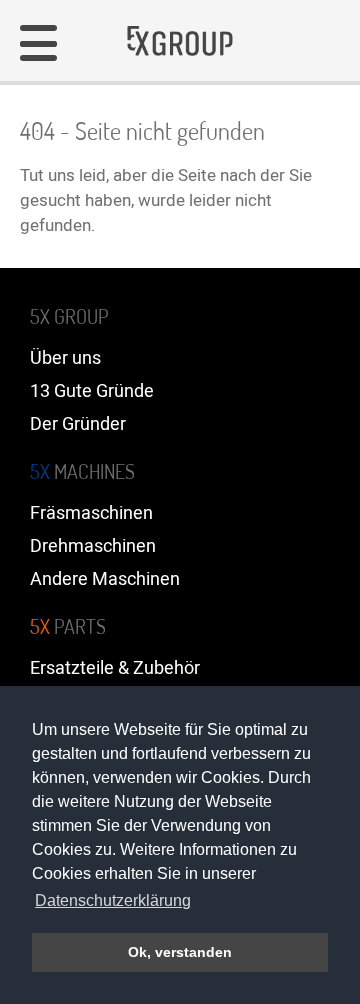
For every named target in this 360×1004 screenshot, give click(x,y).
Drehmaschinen (93, 546)
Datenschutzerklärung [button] (113, 900)
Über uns (65, 358)
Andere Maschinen (105, 579)
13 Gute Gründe (92, 391)
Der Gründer (78, 424)
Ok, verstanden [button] (180, 952)
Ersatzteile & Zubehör (115, 668)
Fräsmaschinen (91, 513)
